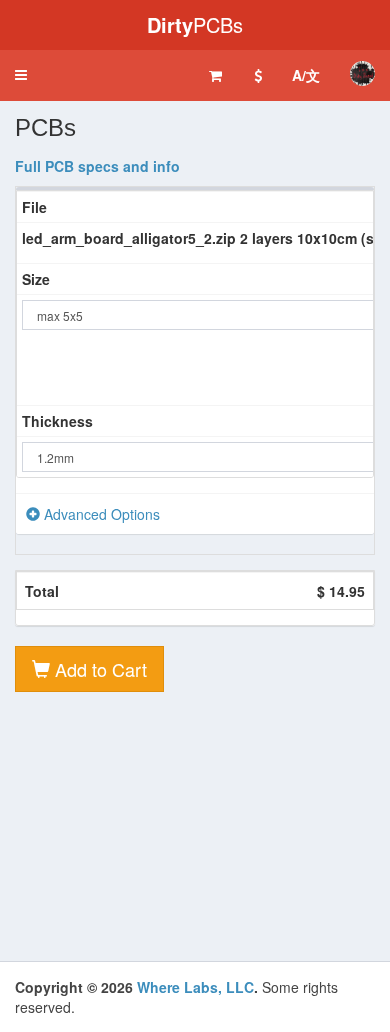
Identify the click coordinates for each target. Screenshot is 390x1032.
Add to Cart (98, 669)
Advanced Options (100, 514)
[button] (21, 75)
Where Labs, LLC (195, 987)
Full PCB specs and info (97, 166)
